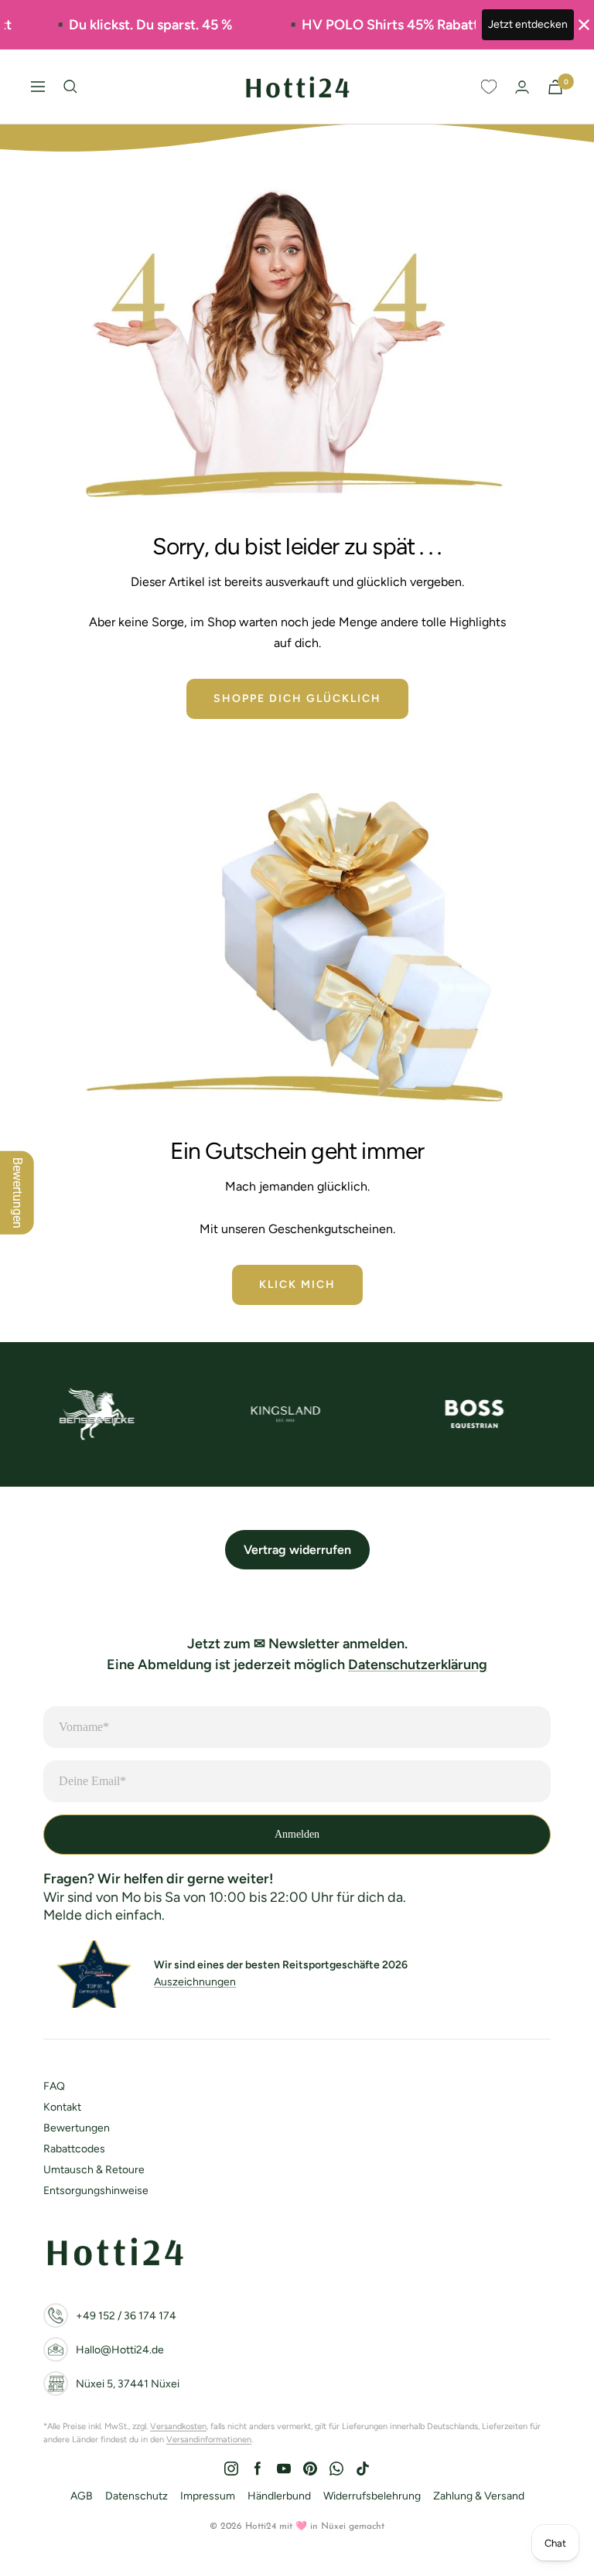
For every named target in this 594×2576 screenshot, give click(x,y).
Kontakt (62, 2107)
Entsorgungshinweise (96, 2191)
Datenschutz (137, 2496)
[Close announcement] (584, 25)
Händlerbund (279, 2496)
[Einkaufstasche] (555, 87)
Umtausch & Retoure (94, 2170)
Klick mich (297, 1285)
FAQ (54, 2086)
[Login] (522, 87)
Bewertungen (77, 2128)
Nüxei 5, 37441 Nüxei (128, 2384)
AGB (82, 2496)
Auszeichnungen (195, 1982)
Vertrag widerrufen (297, 1550)
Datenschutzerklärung (418, 1665)
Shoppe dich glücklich (297, 699)
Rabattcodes (74, 2149)
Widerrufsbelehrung (372, 2496)
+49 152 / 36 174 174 (126, 2316)
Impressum (208, 2496)
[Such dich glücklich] (70, 87)
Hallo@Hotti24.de (120, 2350)
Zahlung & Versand (479, 2496)
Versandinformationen (209, 2440)
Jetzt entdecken (528, 24)
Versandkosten (178, 2426)
